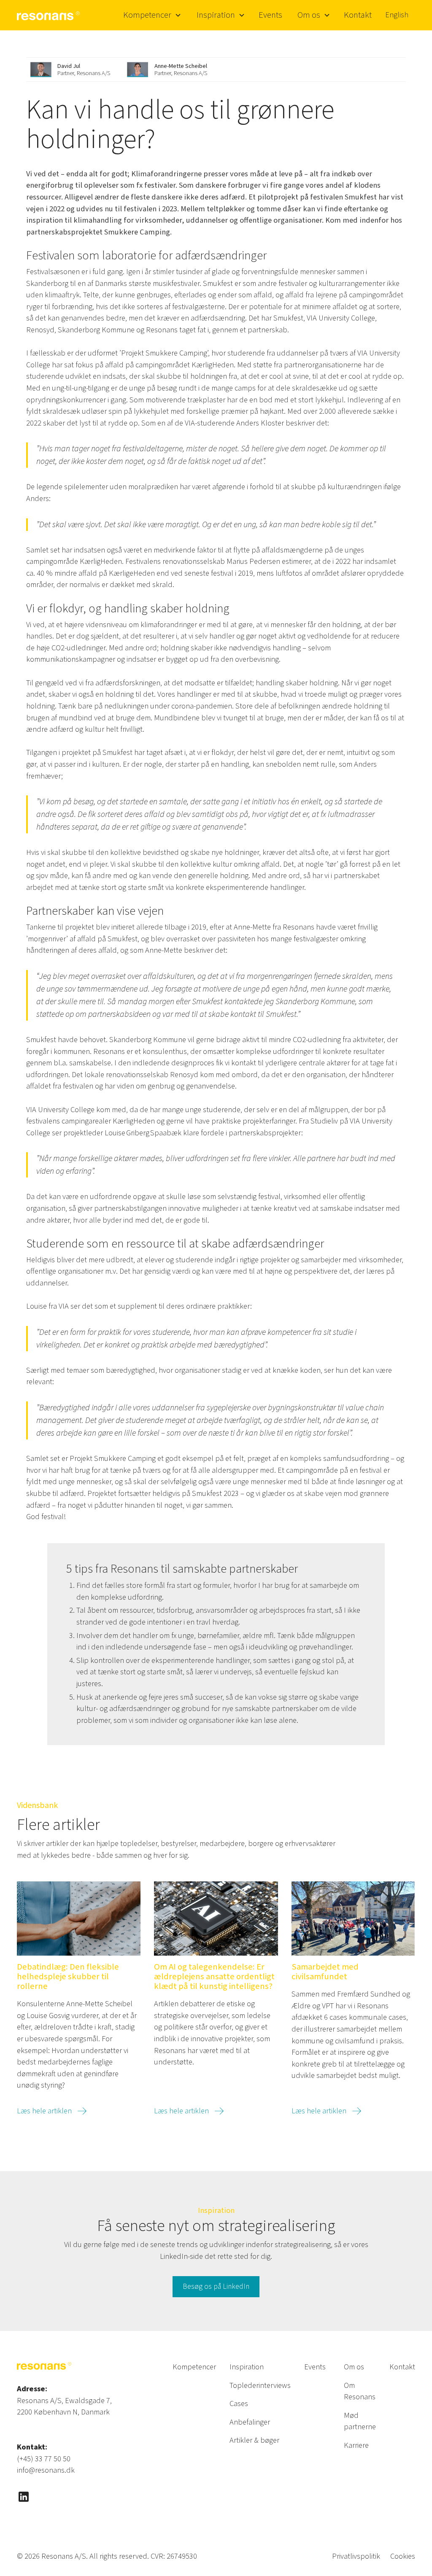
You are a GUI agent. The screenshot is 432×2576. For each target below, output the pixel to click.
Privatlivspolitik (356, 2556)
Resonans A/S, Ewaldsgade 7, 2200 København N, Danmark (64, 2406)
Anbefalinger (250, 2422)
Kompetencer (194, 2367)
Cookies (403, 2556)
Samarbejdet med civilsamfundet (325, 1972)
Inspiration (247, 2367)
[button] (151, 15)
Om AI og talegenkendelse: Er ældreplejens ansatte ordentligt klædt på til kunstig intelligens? (214, 1977)
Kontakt (358, 15)
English (397, 15)
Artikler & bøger (254, 2440)
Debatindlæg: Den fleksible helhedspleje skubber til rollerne (68, 1977)
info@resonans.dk (46, 2470)
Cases (239, 2404)
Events (270, 15)
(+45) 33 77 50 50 (44, 2459)
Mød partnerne (360, 2421)
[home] (49, 15)
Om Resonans (360, 2391)
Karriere (356, 2445)
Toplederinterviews (260, 2385)
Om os (354, 2367)
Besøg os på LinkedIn (216, 2286)
